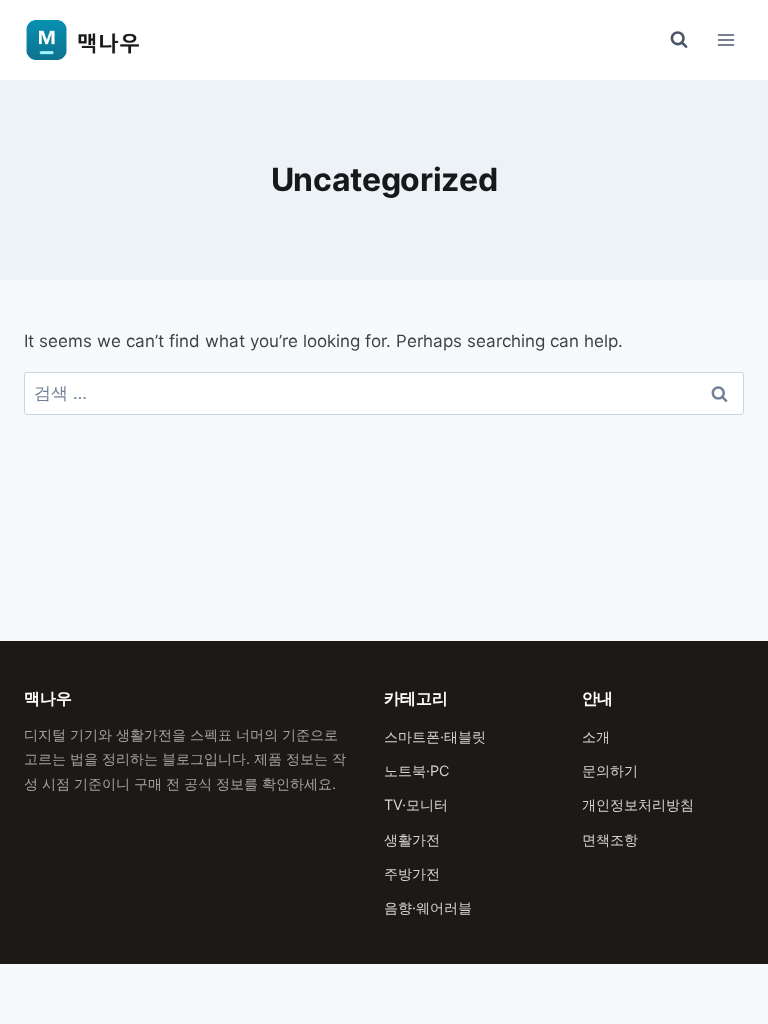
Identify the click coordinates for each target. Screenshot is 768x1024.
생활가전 (412, 839)
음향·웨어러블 (428, 907)
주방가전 (412, 873)
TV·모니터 (416, 804)
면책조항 (610, 839)
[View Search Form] (679, 40)
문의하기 (610, 770)
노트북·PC (416, 770)
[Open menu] (725, 39)
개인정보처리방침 (638, 804)
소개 (596, 736)
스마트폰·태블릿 (435, 736)
